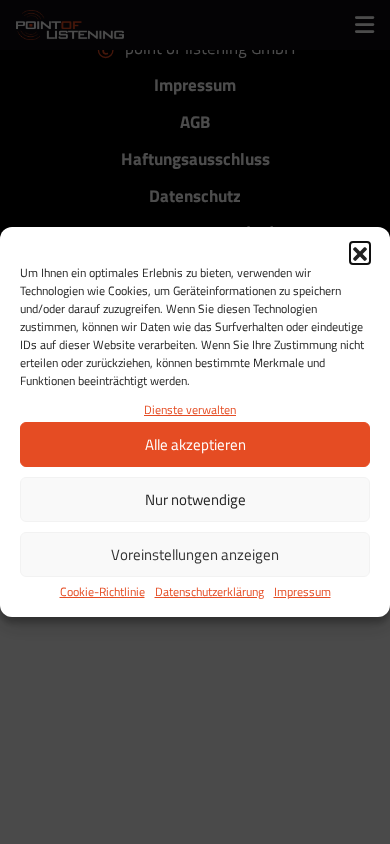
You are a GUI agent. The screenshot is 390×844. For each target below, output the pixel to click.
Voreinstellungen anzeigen (195, 554)
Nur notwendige (195, 499)
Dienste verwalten (190, 409)
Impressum (302, 591)
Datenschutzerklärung (209, 591)
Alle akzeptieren (195, 444)
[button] (360, 252)
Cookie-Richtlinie (102, 591)
